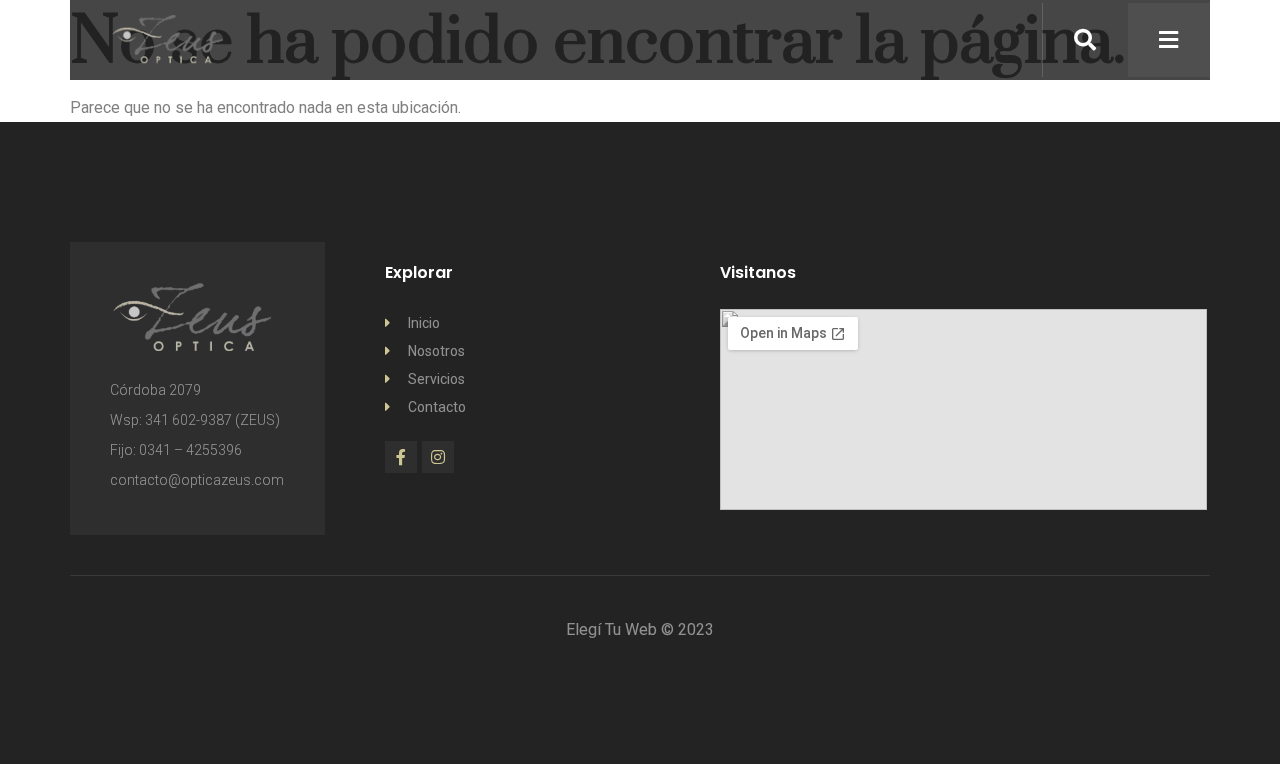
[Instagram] (438, 457)
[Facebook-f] (401, 457)
